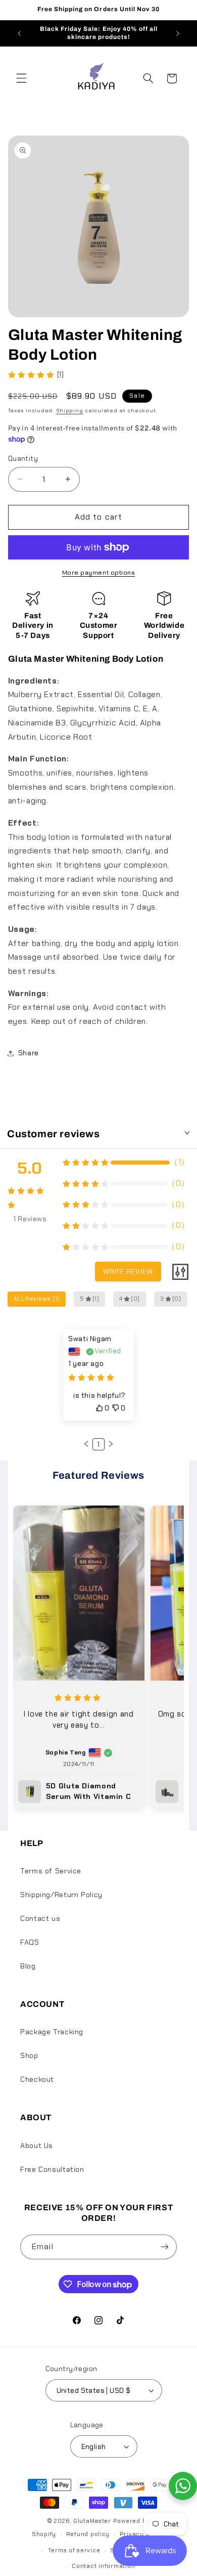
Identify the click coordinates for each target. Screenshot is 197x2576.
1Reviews (30, 1219)
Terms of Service (51, 1871)
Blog (28, 1966)
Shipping (70, 411)
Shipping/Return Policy (61, 1895)
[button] (21, 78)
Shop (29, 2055)
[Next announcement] (178, 33)
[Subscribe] (165, 2247)
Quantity (23, 458)
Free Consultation (52, 2169)
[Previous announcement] (19, 33)
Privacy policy (142, 2534)
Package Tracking (52, 2032)
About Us (37, 2145)
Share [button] (29, 1053)
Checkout (37, 2079)
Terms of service (74, 2550)
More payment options (99, 573)
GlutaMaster (92, 2521)
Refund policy (88, 2534)
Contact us (40, 1918)
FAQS (30, 1942)
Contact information (103, 2566)
